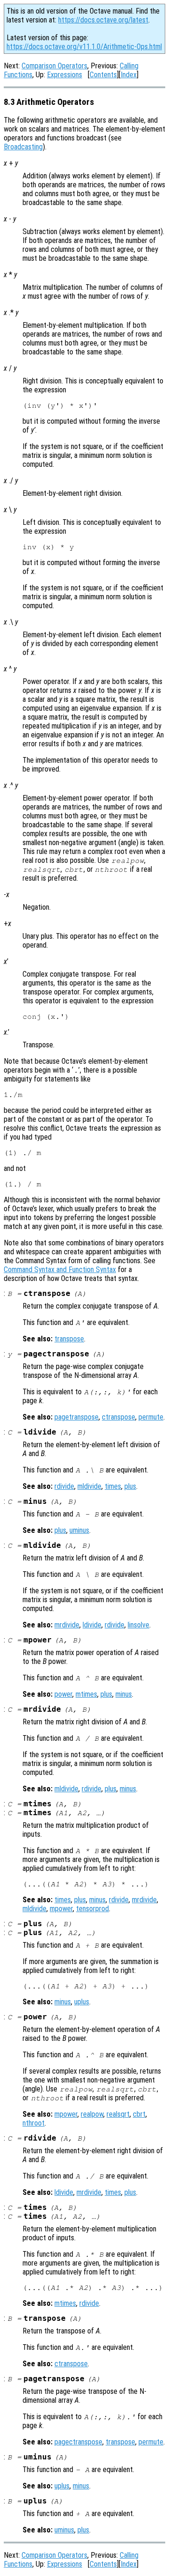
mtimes (86, 1694)
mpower (61, 1909)
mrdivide (67, 1625)
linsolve (138, 1625)
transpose (69, 1339)
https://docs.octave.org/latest (103, 20)
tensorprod (92, 1909)
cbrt (139, 2114)
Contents (103, 75)
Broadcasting (23, 147)
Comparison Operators (54, 66)
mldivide (89, 1486)
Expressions (65, 75)
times (113, 1486)
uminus (79, 1530)
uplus (82, 2002)
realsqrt (118, 2114)
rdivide (64, 1486)
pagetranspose (77, 1417)
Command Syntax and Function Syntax (60, 1270)
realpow (92, 2114)
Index (129, 75)
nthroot (34, 2123)
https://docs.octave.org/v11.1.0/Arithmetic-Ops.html (84, 47)
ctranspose (119, 1417)
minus (124, 1694)
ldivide (92, 1625)
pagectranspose (78, 2442)
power (63, 1694)
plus (130, 1486)
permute (151, 1417)
